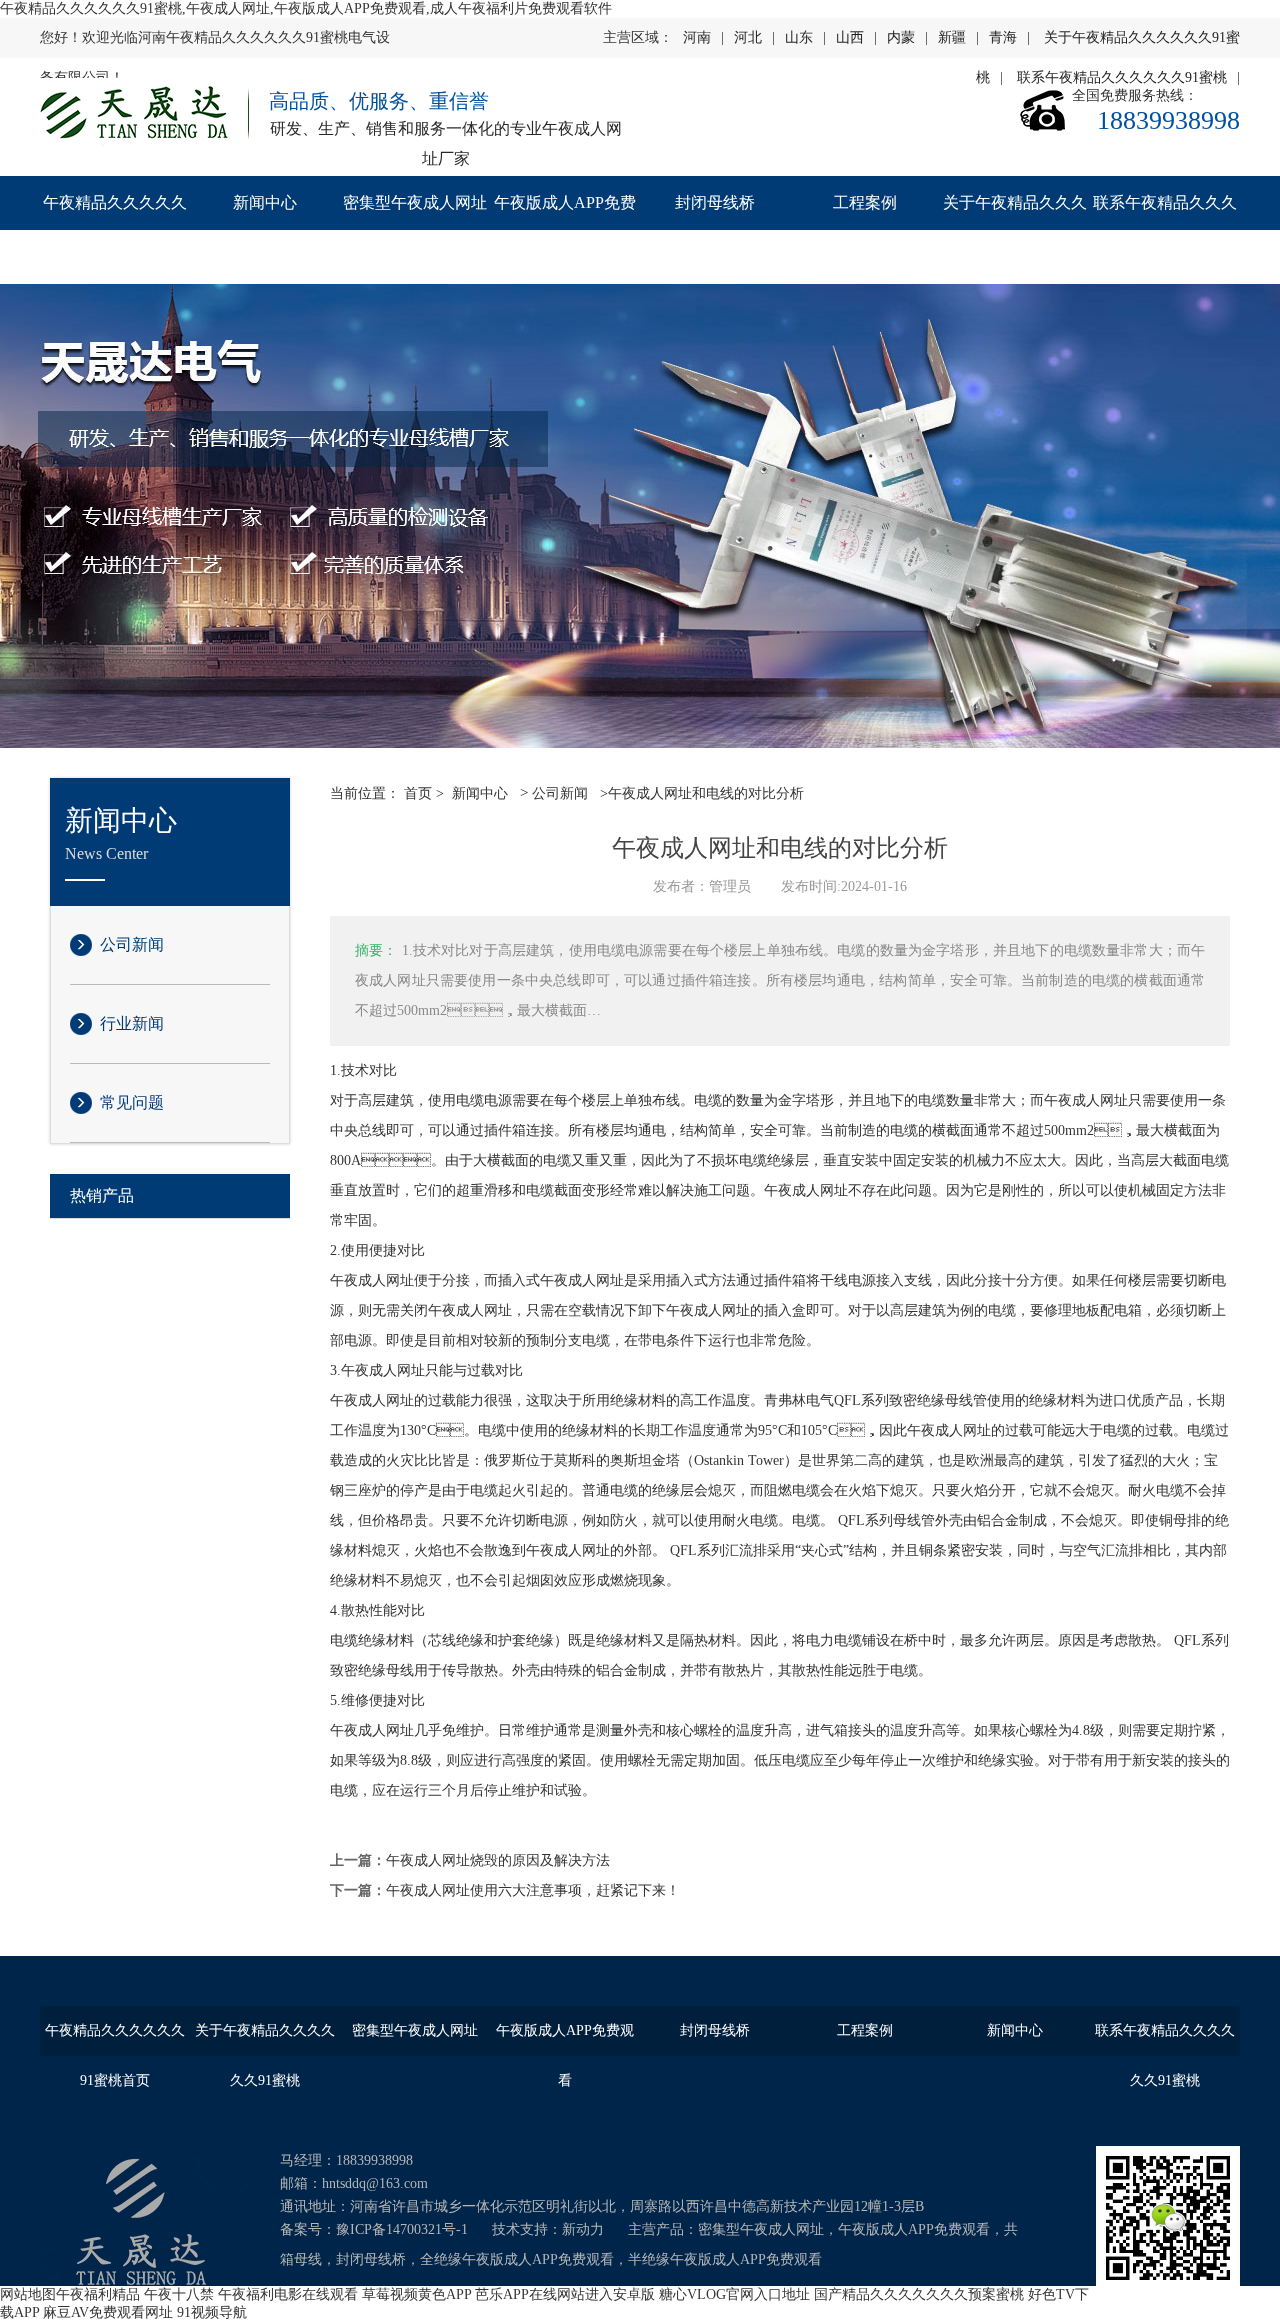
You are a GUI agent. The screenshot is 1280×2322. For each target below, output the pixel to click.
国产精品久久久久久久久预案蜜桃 (919, 2294)
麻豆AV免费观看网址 (108, 2312)
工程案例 (865, 202)
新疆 (952, 37)
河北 (748, 37)
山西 (850, 37)
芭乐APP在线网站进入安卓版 (565, 2294)
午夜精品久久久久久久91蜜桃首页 (115, 229)
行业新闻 (132, 1023)
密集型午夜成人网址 (415, 202)
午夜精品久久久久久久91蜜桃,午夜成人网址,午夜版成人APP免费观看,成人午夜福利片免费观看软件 (306, 8)
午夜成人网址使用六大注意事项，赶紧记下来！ (533, 1890)
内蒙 (901, 37)
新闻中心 (265, 202)
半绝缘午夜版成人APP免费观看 (725, 2259)
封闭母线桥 (715, 202)
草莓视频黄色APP (416, 2294)
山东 (799, 37)
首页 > (424, 793)
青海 (1003, 37)
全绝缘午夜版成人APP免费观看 (517, 2259)
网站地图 (28, 2294)
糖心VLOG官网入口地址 (734, 2294)
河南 (697, 37)
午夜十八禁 (179, 2294)
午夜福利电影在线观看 (288, 2294)
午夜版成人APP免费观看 (565, 229)
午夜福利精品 (98, 2294)
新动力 (583, 2229)
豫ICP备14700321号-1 (402, 2229)
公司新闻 (132, 944)
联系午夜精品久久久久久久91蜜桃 (1165, 229)
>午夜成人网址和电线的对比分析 (700, 793)
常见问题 (132, 1102)
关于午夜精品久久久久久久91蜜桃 (1015, 229)
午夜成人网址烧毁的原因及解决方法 (498, 1860)
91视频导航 (212, 2312)
